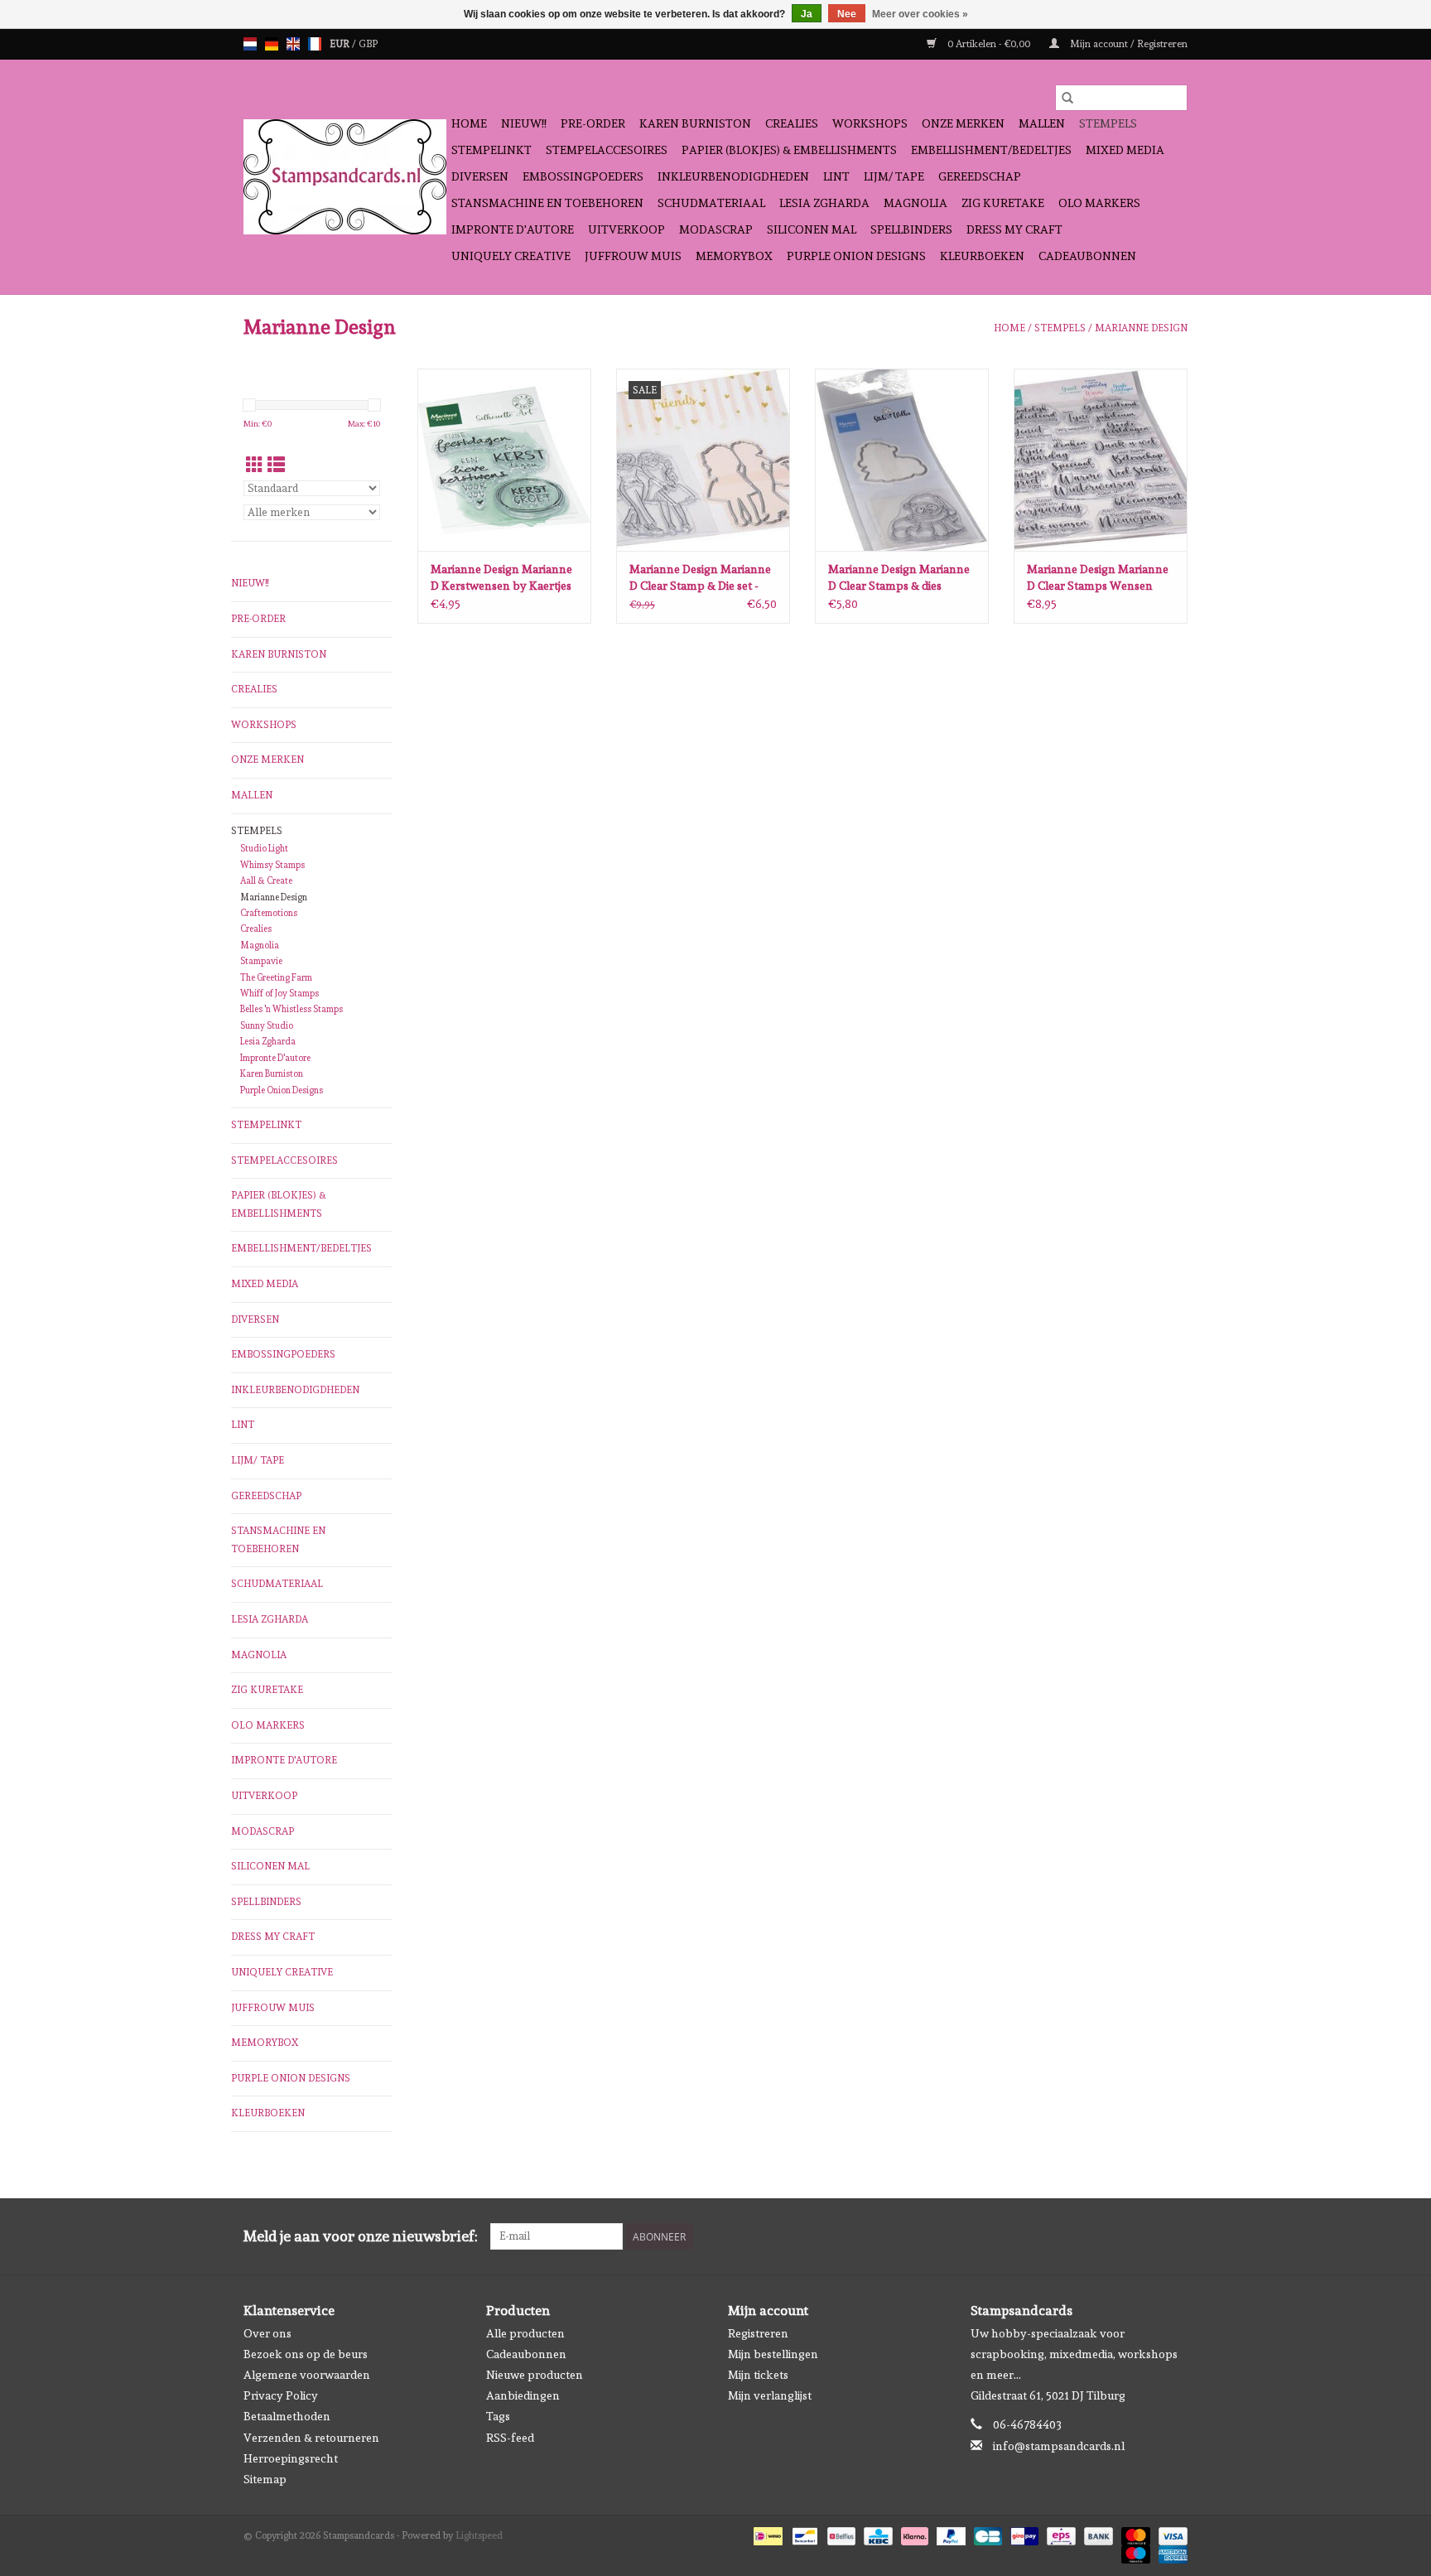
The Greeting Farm (276, 978)
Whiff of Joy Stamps (279, 994)
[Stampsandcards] (345, 177)
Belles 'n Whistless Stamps (291, 1009)
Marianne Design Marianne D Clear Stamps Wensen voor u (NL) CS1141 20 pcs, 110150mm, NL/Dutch (1098, 578)
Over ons (267, 2333)
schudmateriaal (711, 203)
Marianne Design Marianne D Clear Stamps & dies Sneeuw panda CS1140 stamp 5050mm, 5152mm (899, 578)
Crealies (792, 123)
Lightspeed (479, 2535)
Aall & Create (266, 881)
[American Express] (1170, 2552)
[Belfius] (840, 2534)
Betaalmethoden (287, 2416)
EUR (341, 44)
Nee (847, 14)
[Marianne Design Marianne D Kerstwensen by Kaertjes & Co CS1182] (504, 460)
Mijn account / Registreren (1127, 44)
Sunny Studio (267, 1026)
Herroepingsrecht (291, 2458)
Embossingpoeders (583, 176)
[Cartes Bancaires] (986, 2534)
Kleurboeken (982, 256)
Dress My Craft (1014, 229)
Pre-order (593, 123)
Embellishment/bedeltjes (991, 150)
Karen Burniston (695, 123)
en (293, 44)
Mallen (1042, 123)
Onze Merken (963, 123)
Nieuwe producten (535, 2375)
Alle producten (525, 2333)
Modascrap (716, 229)
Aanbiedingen (523, 2395)
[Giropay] (1023, 2534)
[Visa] (1170, 2534)
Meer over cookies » (920, 14)
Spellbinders (911, 229)
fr (315, 44)
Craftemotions (269, 913)
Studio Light (264, 849)
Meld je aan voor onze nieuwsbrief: (361, 2236)
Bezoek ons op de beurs (306, 2354)
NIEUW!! (524, 123)
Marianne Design (1141, 328)
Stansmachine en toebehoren (547, 203)
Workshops (870, 123)
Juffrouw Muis (633, 256)
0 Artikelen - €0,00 (989, 44)
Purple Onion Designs (856, 256)
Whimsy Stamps (272, 865)
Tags (498, 2416)
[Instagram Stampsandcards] (1174, 2236)
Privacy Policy (281, 2395)
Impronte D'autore (513, 229)
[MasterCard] (1134, 2534)
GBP (368, 44)
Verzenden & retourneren (311, 2438)
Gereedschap (980, 176)
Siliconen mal (812, 229)
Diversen (480, 176)
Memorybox (734, 256)
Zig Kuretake (1003, 203)
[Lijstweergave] (276, 465)
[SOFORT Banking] (913, 2534)
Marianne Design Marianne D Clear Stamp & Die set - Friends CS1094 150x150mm (702, 578)
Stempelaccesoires (607, 150)
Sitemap (265, 2479)
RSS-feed (510, 2438)
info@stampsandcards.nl (1059, 2446)
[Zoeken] (1067, 98)
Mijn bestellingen (773, 2354)
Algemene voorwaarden (307, 2375)
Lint (836, 176)
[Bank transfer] (1097, 2534)
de (272, 44)
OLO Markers (1099, 203)
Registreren (758, 2333)
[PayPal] (949, 2534)
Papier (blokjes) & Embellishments (789, 150)
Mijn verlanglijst (770, 2395)
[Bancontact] (803, 2534)
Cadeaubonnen (1087, 256)
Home (469, 123)
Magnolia (915, 203)
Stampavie (261, 961)
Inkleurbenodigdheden (733, 176)
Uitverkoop (626, 229)
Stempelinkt (491, 150)
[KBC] (876, 2534)
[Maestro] (1134, 2552)
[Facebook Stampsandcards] (1145, 2236)
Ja (807, 14)
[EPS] (1059, 2534)
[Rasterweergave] (255, 465)
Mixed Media (1125, 150)
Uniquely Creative (511, 256)
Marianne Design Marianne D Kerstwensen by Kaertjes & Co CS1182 (501, 578)
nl (250, 44)
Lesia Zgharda (824, 203)
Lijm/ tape (894, 176)
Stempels (1108, 123)
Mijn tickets (758, 2375)
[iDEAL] (766, 2534)
